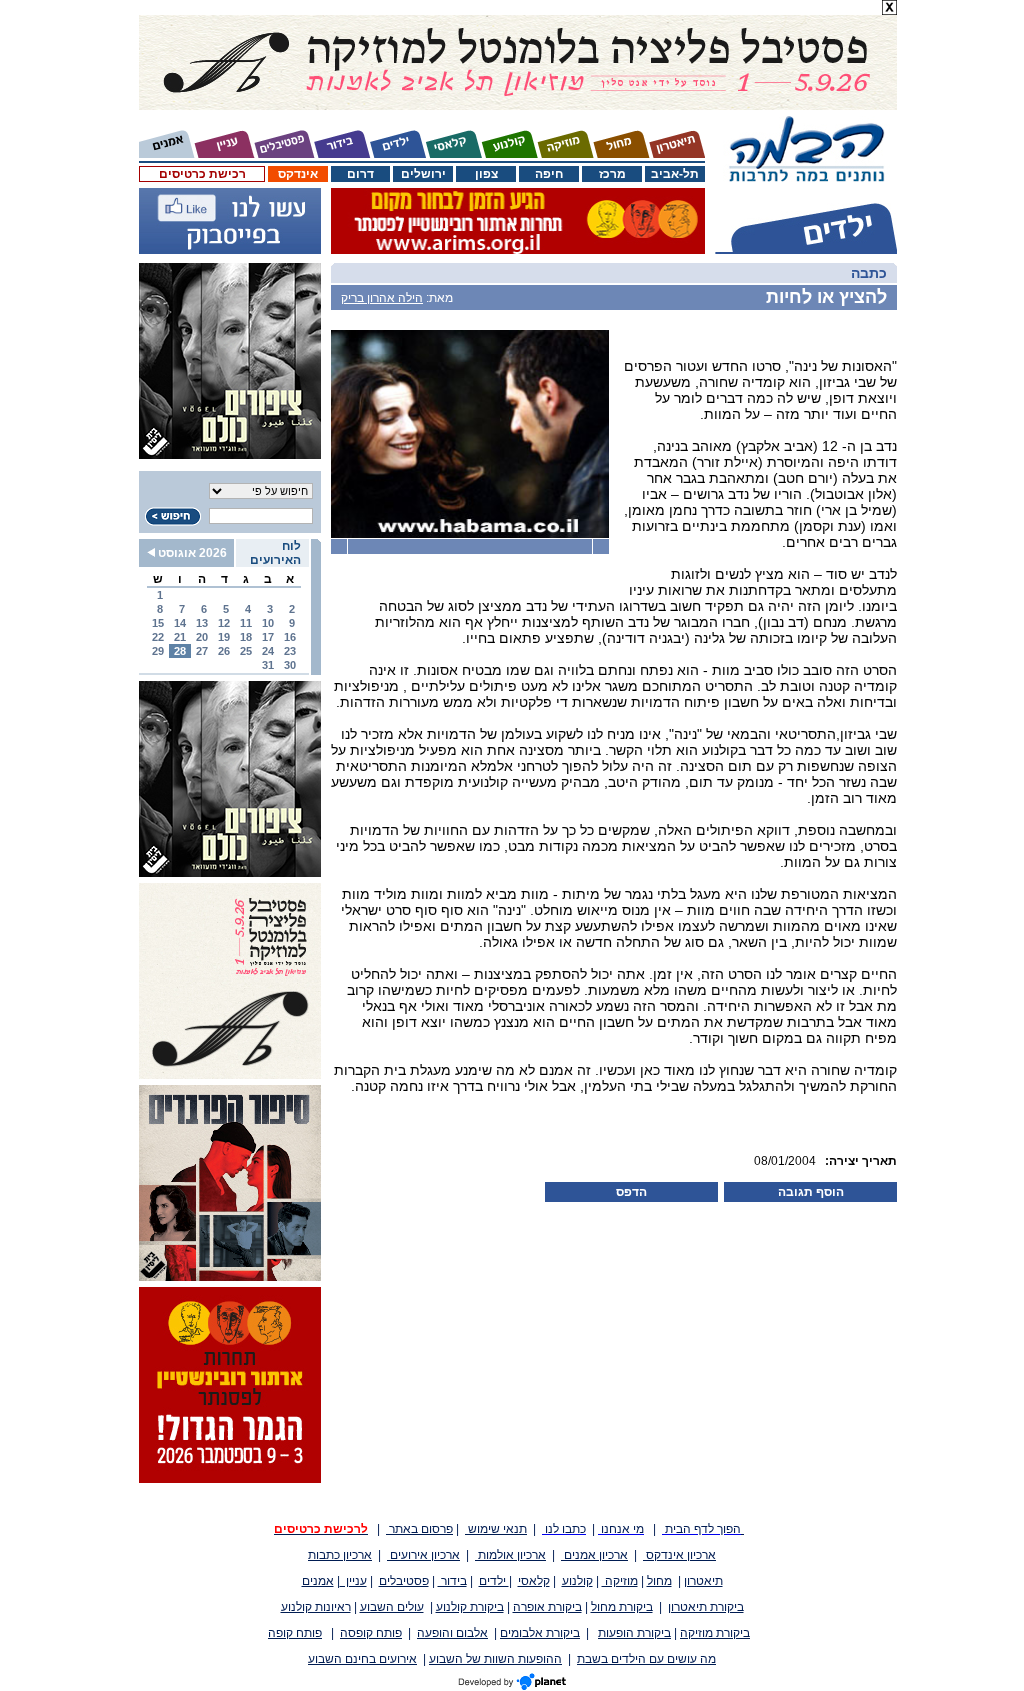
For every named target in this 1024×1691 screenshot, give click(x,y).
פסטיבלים (404, 1581)
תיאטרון (703, 1581)
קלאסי (534, 1581)
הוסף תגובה (811, 1192)
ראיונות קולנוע (316, 1607)
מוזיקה (620, 1581)
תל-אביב (675, 174)
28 (180, 651)
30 (290, 665)
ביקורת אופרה (547, 1607)
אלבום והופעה (452, 1633)
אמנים (318, 1581)
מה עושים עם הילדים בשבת (646, 1659)
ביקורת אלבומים (540, 1633)
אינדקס (298, 174)
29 (158, 651)
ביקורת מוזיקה (715, 1633)
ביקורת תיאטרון (706, 1607)
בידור (452, 1581)
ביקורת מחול (622, 1607)
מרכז (612, 174)
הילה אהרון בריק (382, 298)
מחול (659, 1581)
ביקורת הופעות (634, 1633)
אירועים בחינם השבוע (362, 1659)
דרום (360, 174)
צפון (486, 174)
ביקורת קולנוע (470, 1607)
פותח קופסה (371, 1633)
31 (268, 665)
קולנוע (577, 1581)
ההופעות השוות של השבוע (495, 1659)
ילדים (494, 1581)
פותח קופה (295, 1633)
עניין (353, 1581)
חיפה (549, 174)
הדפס (631, 1192)
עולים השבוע (392, 1607)
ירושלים (423, 174)
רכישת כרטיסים (202, 174)
